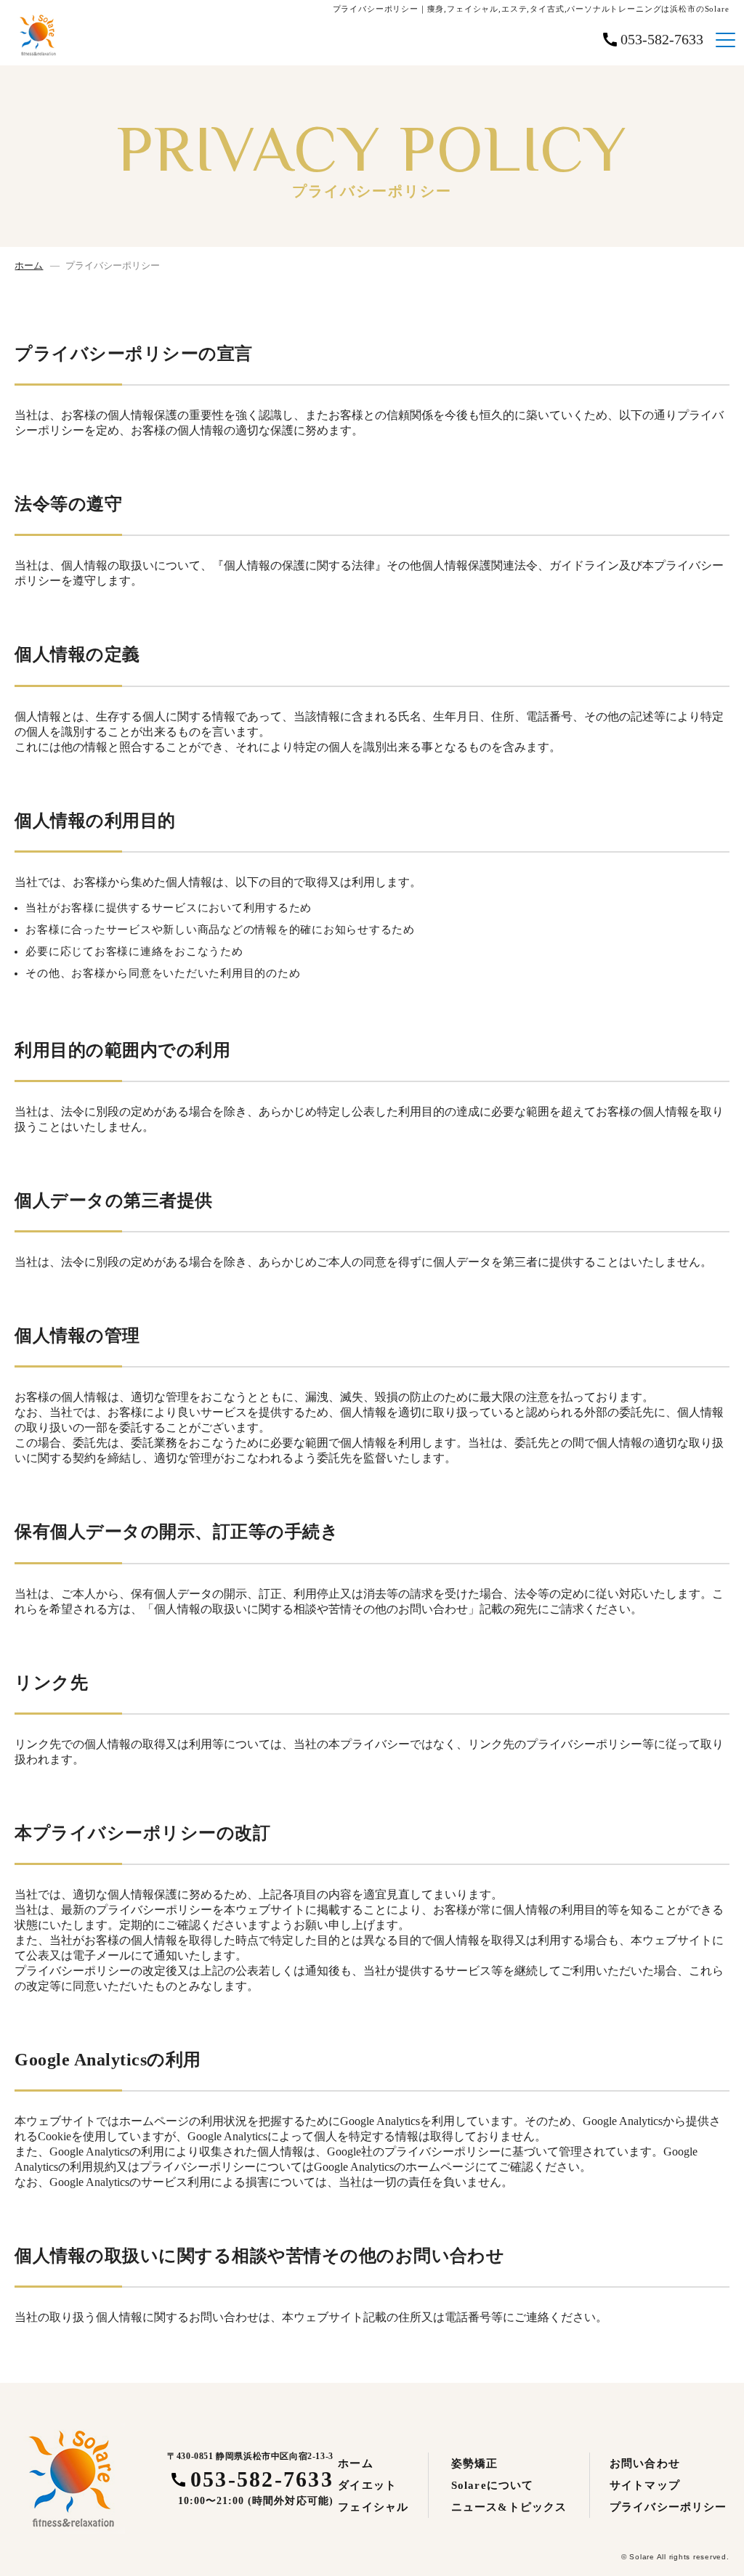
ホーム (29, 265)
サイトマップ (645, 2485)
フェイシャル (373, 2507)
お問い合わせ (645, 2463)
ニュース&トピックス (509, 2507)
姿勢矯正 (475, 2463)
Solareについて (492, 2485)
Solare (642, 2557)
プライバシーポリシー (668, 2507)
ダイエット (367, 2485)
